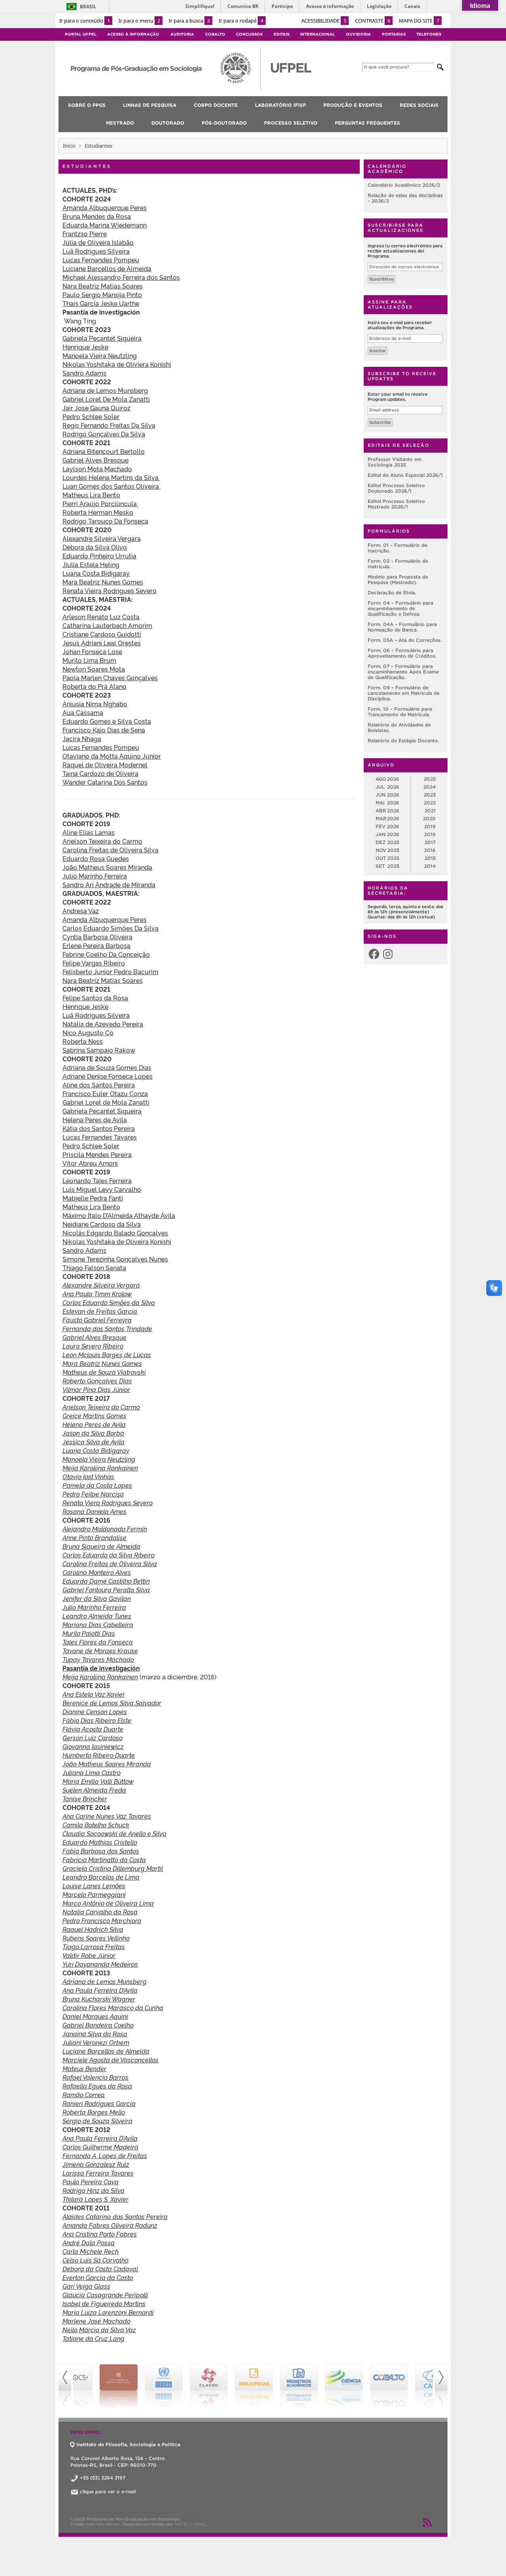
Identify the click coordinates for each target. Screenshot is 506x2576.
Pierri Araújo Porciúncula (100, 503)
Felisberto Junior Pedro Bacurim (110, 971)
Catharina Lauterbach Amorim (107, 625)
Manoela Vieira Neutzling (100, 355)
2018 (430, 834)
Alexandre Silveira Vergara (102, 538)
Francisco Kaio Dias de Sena (104, 730)
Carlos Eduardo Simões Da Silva (110, 928)
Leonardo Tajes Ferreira (97, 1180)
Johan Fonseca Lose (92, 651)
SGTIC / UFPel (190, 2524)
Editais (281, 34)
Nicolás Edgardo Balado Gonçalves (115, 1233)
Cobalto (215, 34)
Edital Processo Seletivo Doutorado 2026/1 (396, 488)
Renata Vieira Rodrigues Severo (110, 590)
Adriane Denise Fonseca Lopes (108, 1076)
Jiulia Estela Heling (91, 564)
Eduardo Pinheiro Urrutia (99, 556)
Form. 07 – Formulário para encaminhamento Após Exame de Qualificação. (403, 672)
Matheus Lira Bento (91, 495)
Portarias (394, 34)
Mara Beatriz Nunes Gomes (103, 582)
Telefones (429, 34)
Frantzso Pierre (85, 233)
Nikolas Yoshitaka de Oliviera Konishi (117, 364)
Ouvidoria (358, 34)
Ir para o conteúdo (85, 21)
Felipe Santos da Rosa (95, 998)
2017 (430, 842)
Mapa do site (419, 21)
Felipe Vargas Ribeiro (94, 963)
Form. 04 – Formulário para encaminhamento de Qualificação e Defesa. (400, 608)
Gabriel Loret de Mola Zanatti (106, 1102)
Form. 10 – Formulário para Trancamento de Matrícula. (400, 712)
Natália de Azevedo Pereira (103, 1024)
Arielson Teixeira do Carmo (102, 841)
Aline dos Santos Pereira (99, 1085)
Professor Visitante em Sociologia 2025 (395, 462)
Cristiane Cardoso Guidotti (102, 634)
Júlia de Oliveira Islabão (98, 242)
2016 (430, 850)
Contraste (373, 21)
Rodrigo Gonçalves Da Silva (104, 434)
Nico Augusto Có (88, 1032)
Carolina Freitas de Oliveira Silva (110, 850)
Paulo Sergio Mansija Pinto (102, 294)
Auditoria (182, 34)
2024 (430, 787)
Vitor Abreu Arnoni (90, 1163)
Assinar (378, 351)
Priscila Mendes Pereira (97, 1154)
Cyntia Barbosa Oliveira (97, 937)
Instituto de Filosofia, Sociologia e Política (128, 2444)
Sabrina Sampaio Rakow (99, 1050)
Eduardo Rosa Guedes (96, 858)
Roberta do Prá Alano (94, 686)
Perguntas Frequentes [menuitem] (367, 123)
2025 (430, 779)
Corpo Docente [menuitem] (216, 105)
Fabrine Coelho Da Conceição (106, 954)
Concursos (249, 34)
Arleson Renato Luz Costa (101, 616)
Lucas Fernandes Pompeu (101, 260)
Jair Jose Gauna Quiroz (96, 408)
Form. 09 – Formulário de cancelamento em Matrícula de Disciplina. (404, 693)
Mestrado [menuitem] (120, 123)
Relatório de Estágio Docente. (403, 741)
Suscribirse (381, 279)
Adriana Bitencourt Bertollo (104, 451)
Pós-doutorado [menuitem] (224, 123)
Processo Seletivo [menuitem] (291, 123)
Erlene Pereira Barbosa (96, 945)
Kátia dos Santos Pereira (99, 1128)
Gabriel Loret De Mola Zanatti (106, 399)
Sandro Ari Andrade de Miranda (109, 884)
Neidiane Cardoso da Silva (102, 1224)
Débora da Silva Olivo (95, 547)
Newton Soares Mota (94, 669)
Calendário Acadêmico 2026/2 (404, 185)
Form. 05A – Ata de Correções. (405, 640)
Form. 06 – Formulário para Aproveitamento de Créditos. (402, 653)
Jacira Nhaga (82, 738)
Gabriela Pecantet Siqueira (102, 338)
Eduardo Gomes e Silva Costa (107, 721)
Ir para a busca (189, 21)
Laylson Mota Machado (97, 469)
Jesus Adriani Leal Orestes (102, 643)
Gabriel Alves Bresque (95, 460)
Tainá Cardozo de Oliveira (100, 773)
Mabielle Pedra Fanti (93, 1198)
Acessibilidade (324, 21)
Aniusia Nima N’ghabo (95, 704)
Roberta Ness (83, 1041)
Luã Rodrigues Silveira (96, 251)
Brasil (88, 7)
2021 (430, 811)
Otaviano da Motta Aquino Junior (112, 756)
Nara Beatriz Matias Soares (103, 286)
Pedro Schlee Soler (91, 416)
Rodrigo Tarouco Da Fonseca (105, 521)
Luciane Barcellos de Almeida (107, 268)
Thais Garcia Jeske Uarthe (101, 303)
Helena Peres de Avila (95, 1119)
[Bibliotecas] (231, 2386)
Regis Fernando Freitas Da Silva (109, 425)
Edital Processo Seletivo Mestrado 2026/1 (396, 504)
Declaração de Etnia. (392, 593)
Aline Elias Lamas (89, 832)
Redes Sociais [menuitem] (419, 105)
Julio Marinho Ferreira (95, 876)
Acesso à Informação (133, 34)
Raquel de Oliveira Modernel (105, 764)
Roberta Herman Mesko (98, 512)
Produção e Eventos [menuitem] (353, 105)
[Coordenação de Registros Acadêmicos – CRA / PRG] (276, 2386)
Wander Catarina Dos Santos (105, 782)
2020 (429, 819)
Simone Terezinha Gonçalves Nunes (115, 1259)
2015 (430, 858)
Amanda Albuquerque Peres (105, 207)
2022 (430, 803)
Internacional (317, 34)
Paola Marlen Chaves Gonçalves (110, 677)
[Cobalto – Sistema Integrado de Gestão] (366, 2386)
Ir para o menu (139, 21)
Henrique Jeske (85, 347)
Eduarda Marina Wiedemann (105, 225)
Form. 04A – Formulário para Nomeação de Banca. (402, 627)
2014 (430, 866)
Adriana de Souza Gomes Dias (107, 1067)
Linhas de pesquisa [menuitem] (150, 105)
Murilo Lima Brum (89, 660)
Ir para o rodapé (241, 21)
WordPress (108, 2524)
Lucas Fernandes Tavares (100, 1137)
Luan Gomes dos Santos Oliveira (111, 486)
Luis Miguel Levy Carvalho (102, 1189)
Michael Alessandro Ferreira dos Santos (121, 277)
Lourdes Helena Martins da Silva (111, 477)
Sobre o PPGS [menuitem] (87, 105)
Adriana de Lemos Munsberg (105, 390)
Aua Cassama (83, 712)
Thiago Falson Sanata (94, 1267)
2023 (430, 795)
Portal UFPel (81, 34)
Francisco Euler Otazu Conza (105, 1093)
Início (69, 146)
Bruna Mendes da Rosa (97, 216)
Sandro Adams (84, 373)
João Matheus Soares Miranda (107, 867)
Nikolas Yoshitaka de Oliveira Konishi (117, 1241)
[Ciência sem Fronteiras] (321, 2386)
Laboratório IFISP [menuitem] (280, 105)
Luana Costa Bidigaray (96, 573)
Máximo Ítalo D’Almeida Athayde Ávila (119, 1215)
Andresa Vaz (81, 911)
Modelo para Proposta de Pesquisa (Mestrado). (398, 580)
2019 (430, 826)
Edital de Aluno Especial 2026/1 (405, 475)
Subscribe (380, 422)
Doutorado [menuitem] (168, 123)
